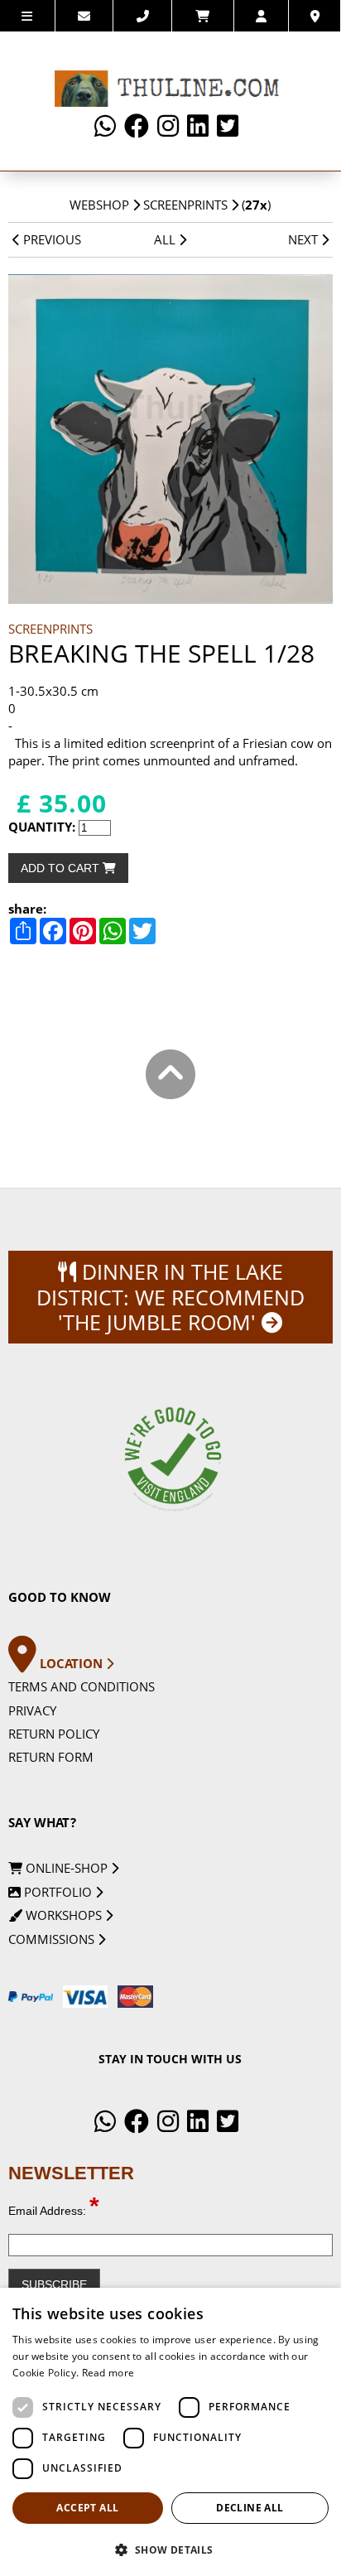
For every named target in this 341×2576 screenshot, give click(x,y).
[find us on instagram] (168, 126)
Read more (108, 2373)
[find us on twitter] (228, 126)
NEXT (305, 239)
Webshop (99, 205)
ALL (166, 239)
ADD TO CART (62, 868)
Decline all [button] (250, 2508)
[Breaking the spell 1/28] (170, 439)
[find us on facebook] (137, 126)
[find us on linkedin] (198, 126)
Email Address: (54, 2211)
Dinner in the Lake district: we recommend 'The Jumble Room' (170, 1297)
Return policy (54, 1734)
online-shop (67, 1868)
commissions (53, 1939)
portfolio (58, 1892)
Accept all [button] (87, 2508)
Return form (51, 1757)
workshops (64, 1915)
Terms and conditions (82, 1686)
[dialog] (170, 2432)
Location (73, 1663)
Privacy (32, 1710)
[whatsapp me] (105, 126)
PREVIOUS (50, 239)
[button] (170, 2549)
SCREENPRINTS (185, 205)
